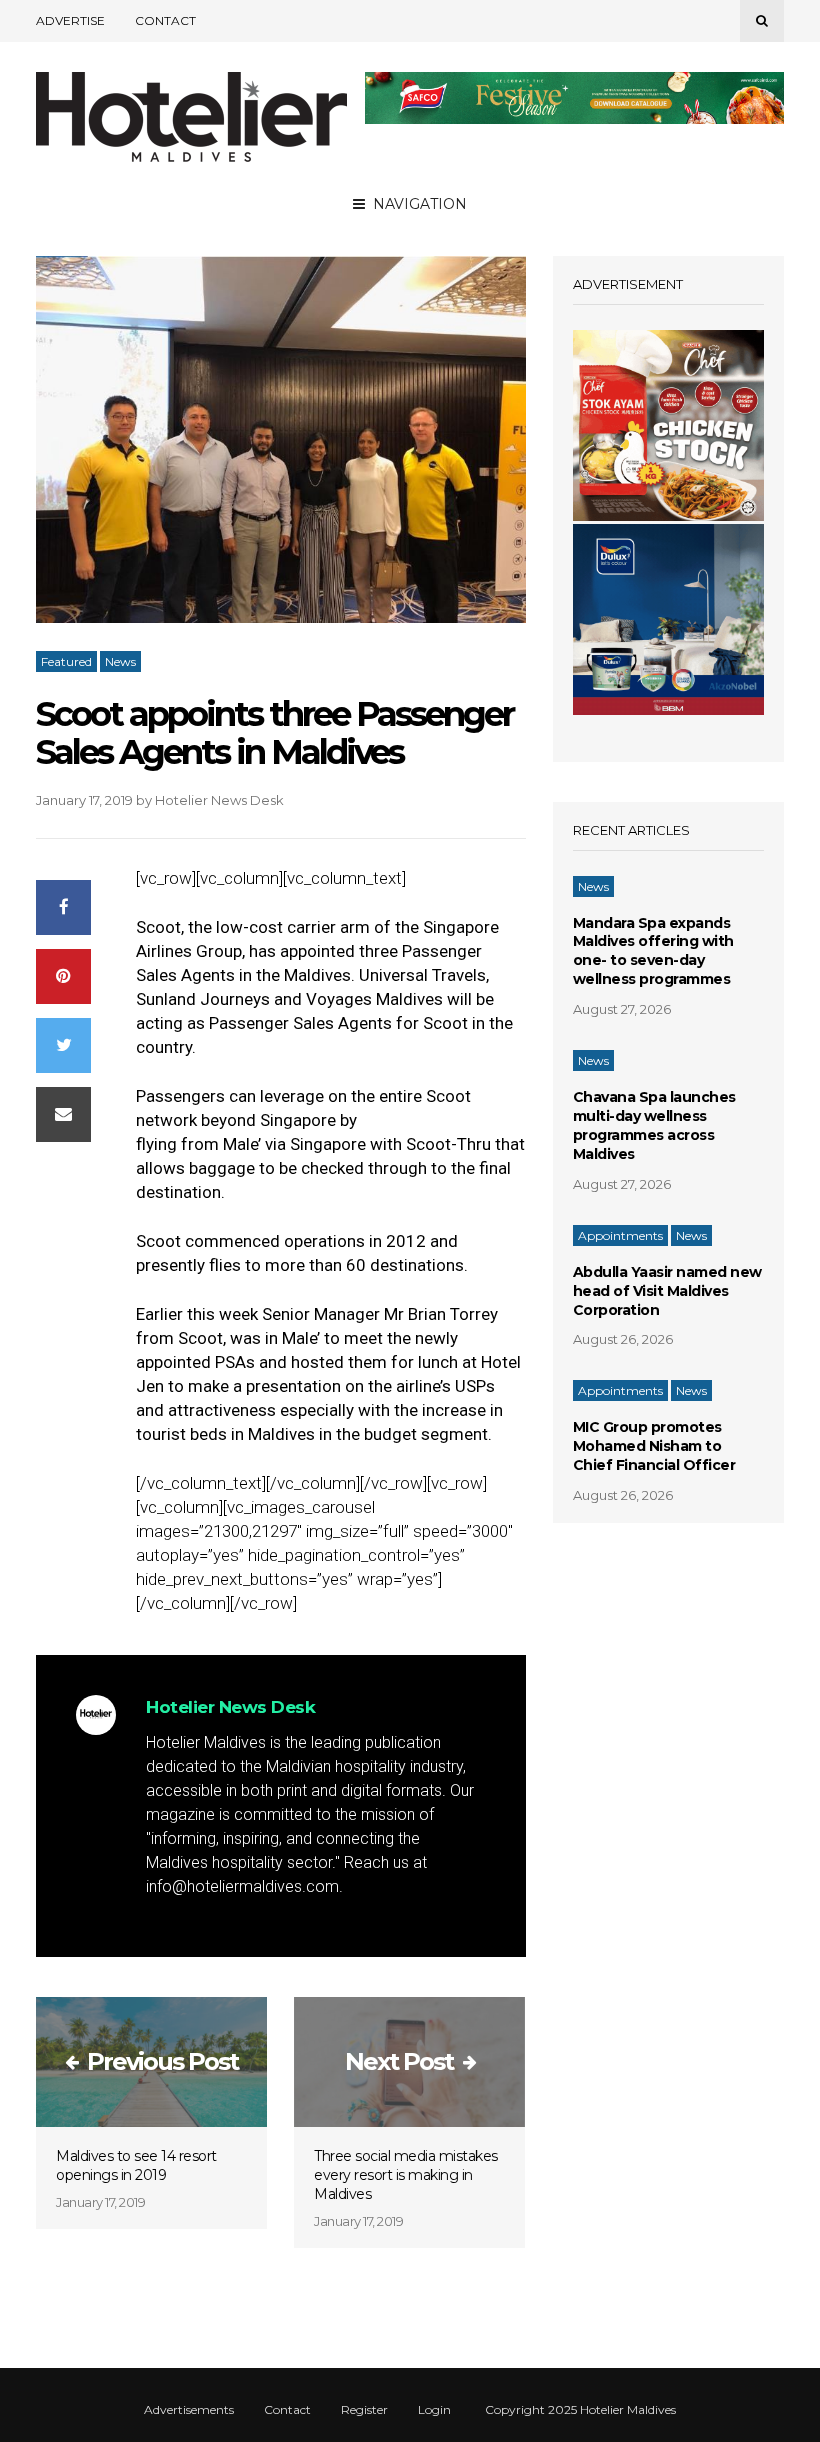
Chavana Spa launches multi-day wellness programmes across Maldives (654, 1125)
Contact (165, 20)
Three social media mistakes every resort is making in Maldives (406, 2175)
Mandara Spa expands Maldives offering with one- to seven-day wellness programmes (653, 951)
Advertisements (189, 2410)
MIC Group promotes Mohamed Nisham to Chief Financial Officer (654, 1446)
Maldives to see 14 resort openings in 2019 (136, 2165)
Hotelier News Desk (219, 800)
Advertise (70, 20)
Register (364, 2410)
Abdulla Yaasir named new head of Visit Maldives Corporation (667, 1291)
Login (434, 2410)
